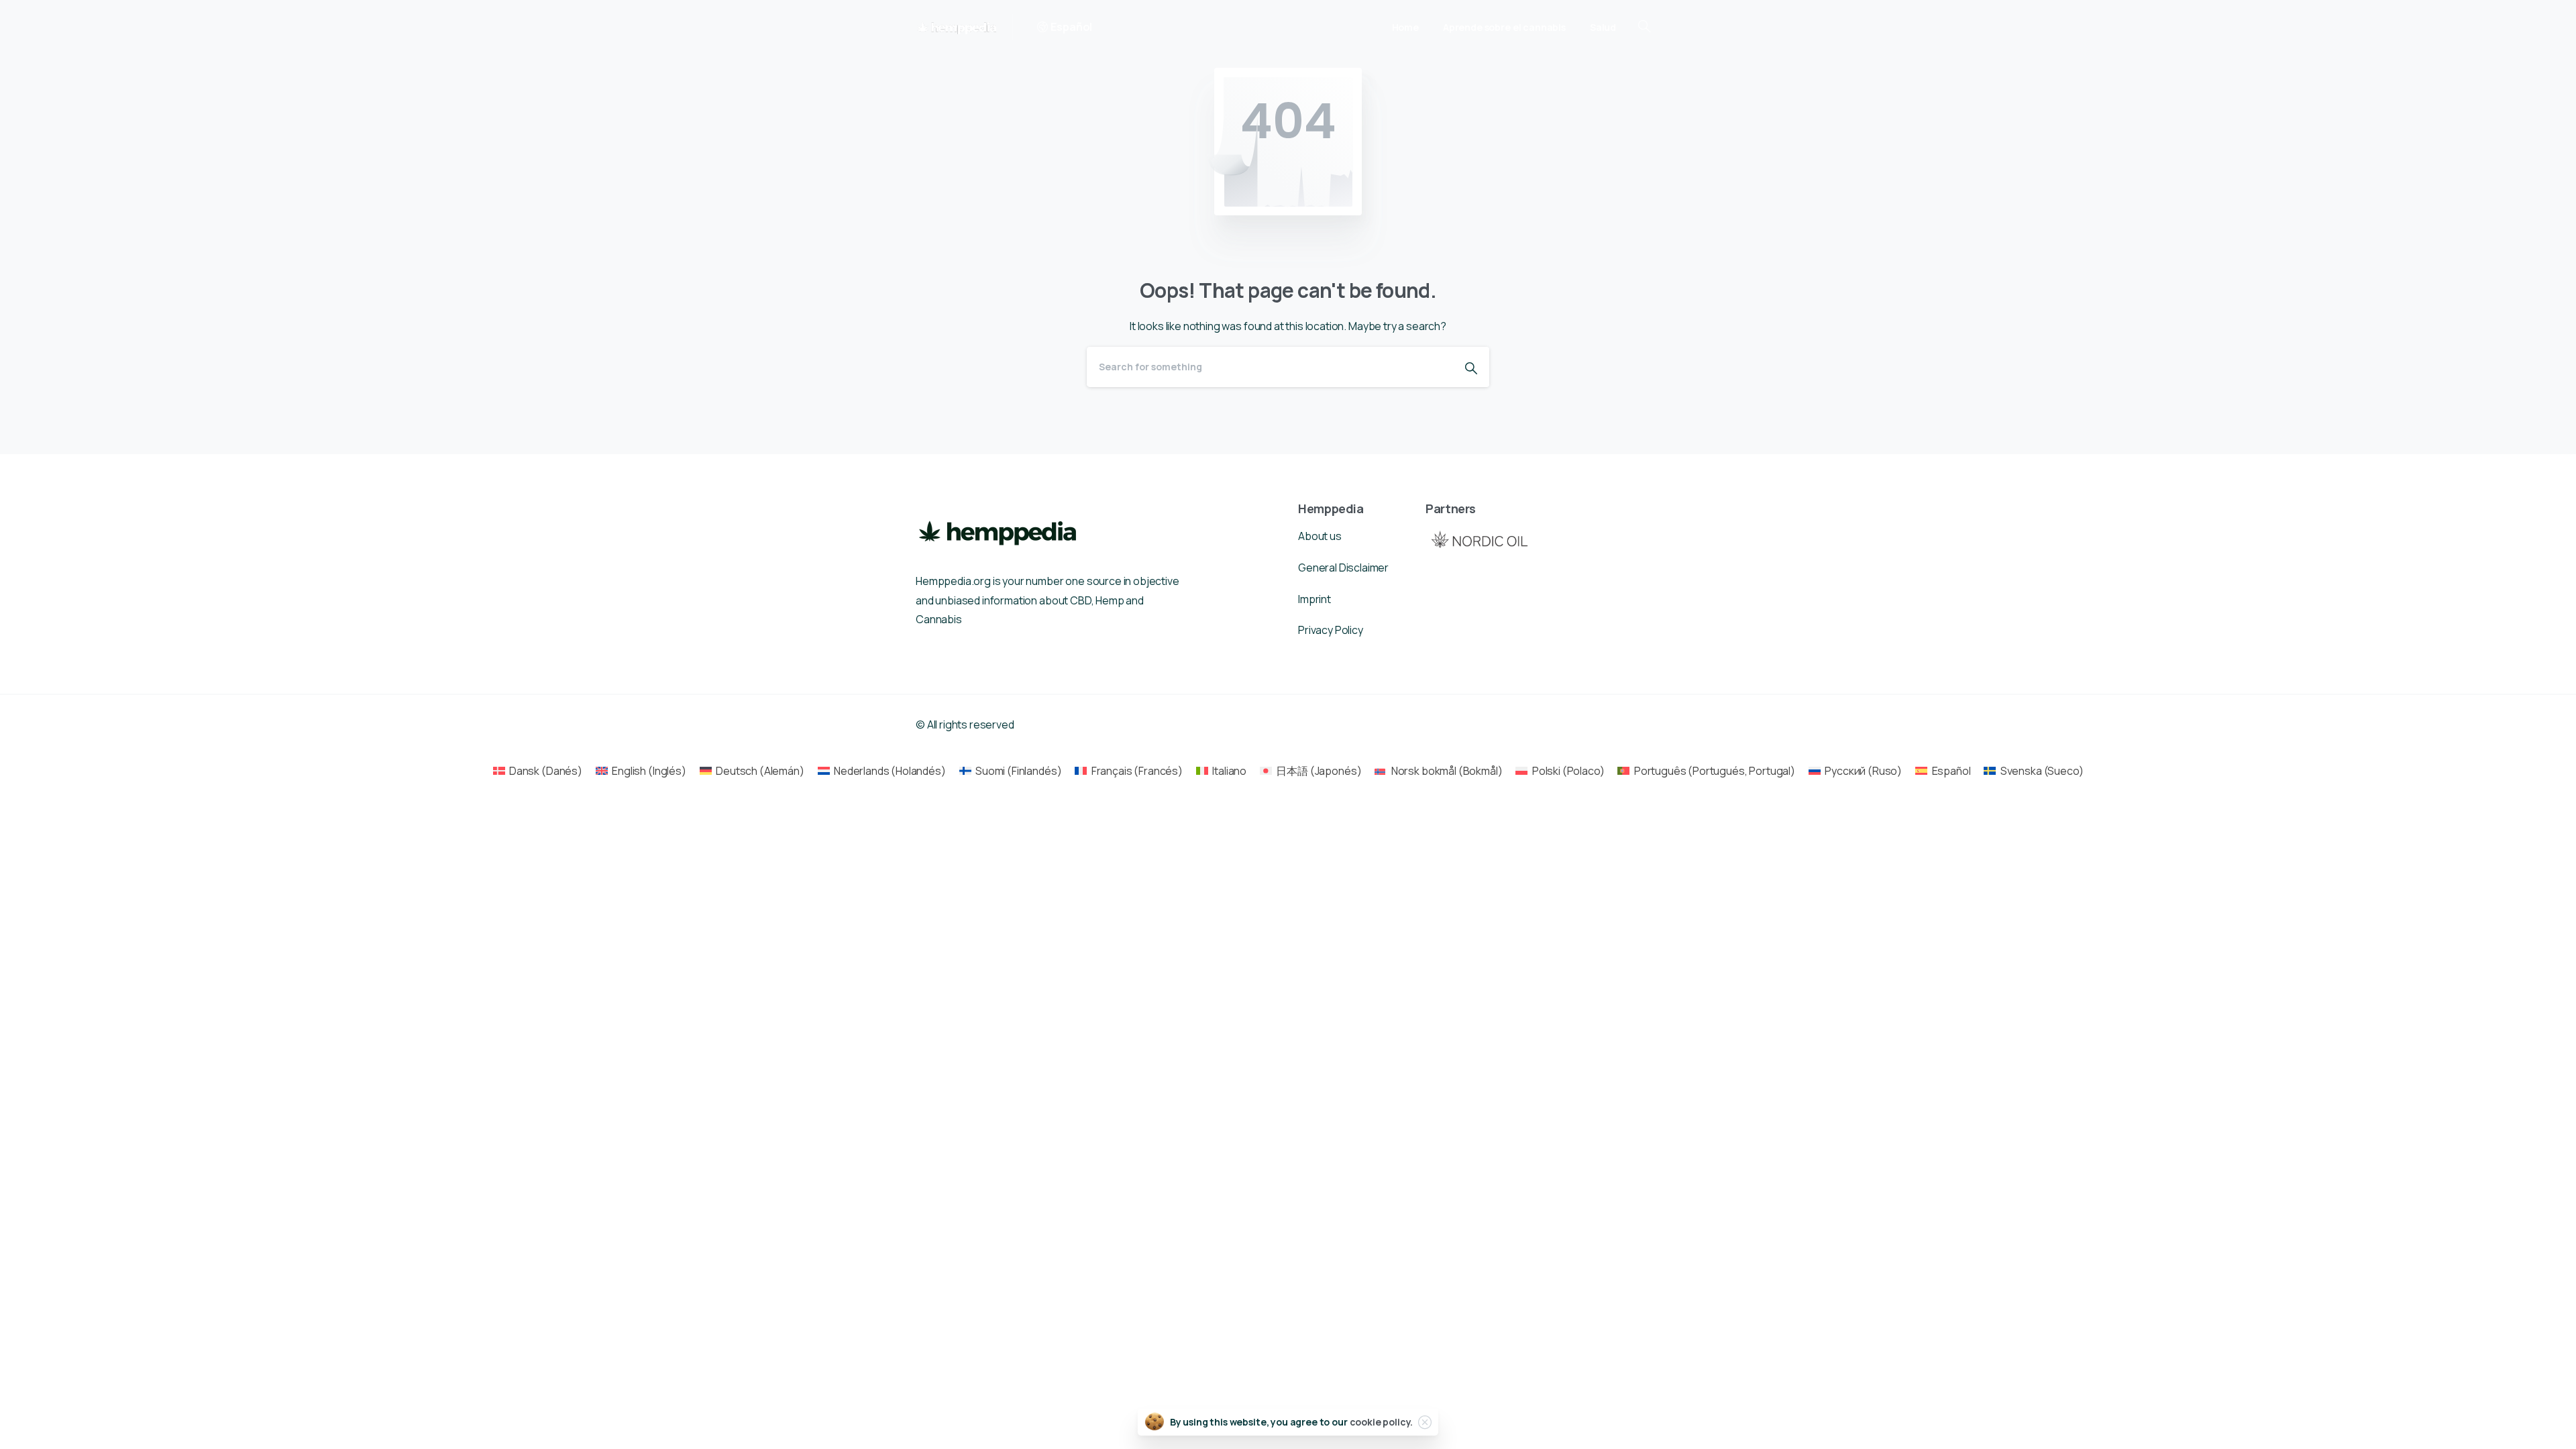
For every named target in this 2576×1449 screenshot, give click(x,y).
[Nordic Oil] (1479, 539)
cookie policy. (1382, 1422)
